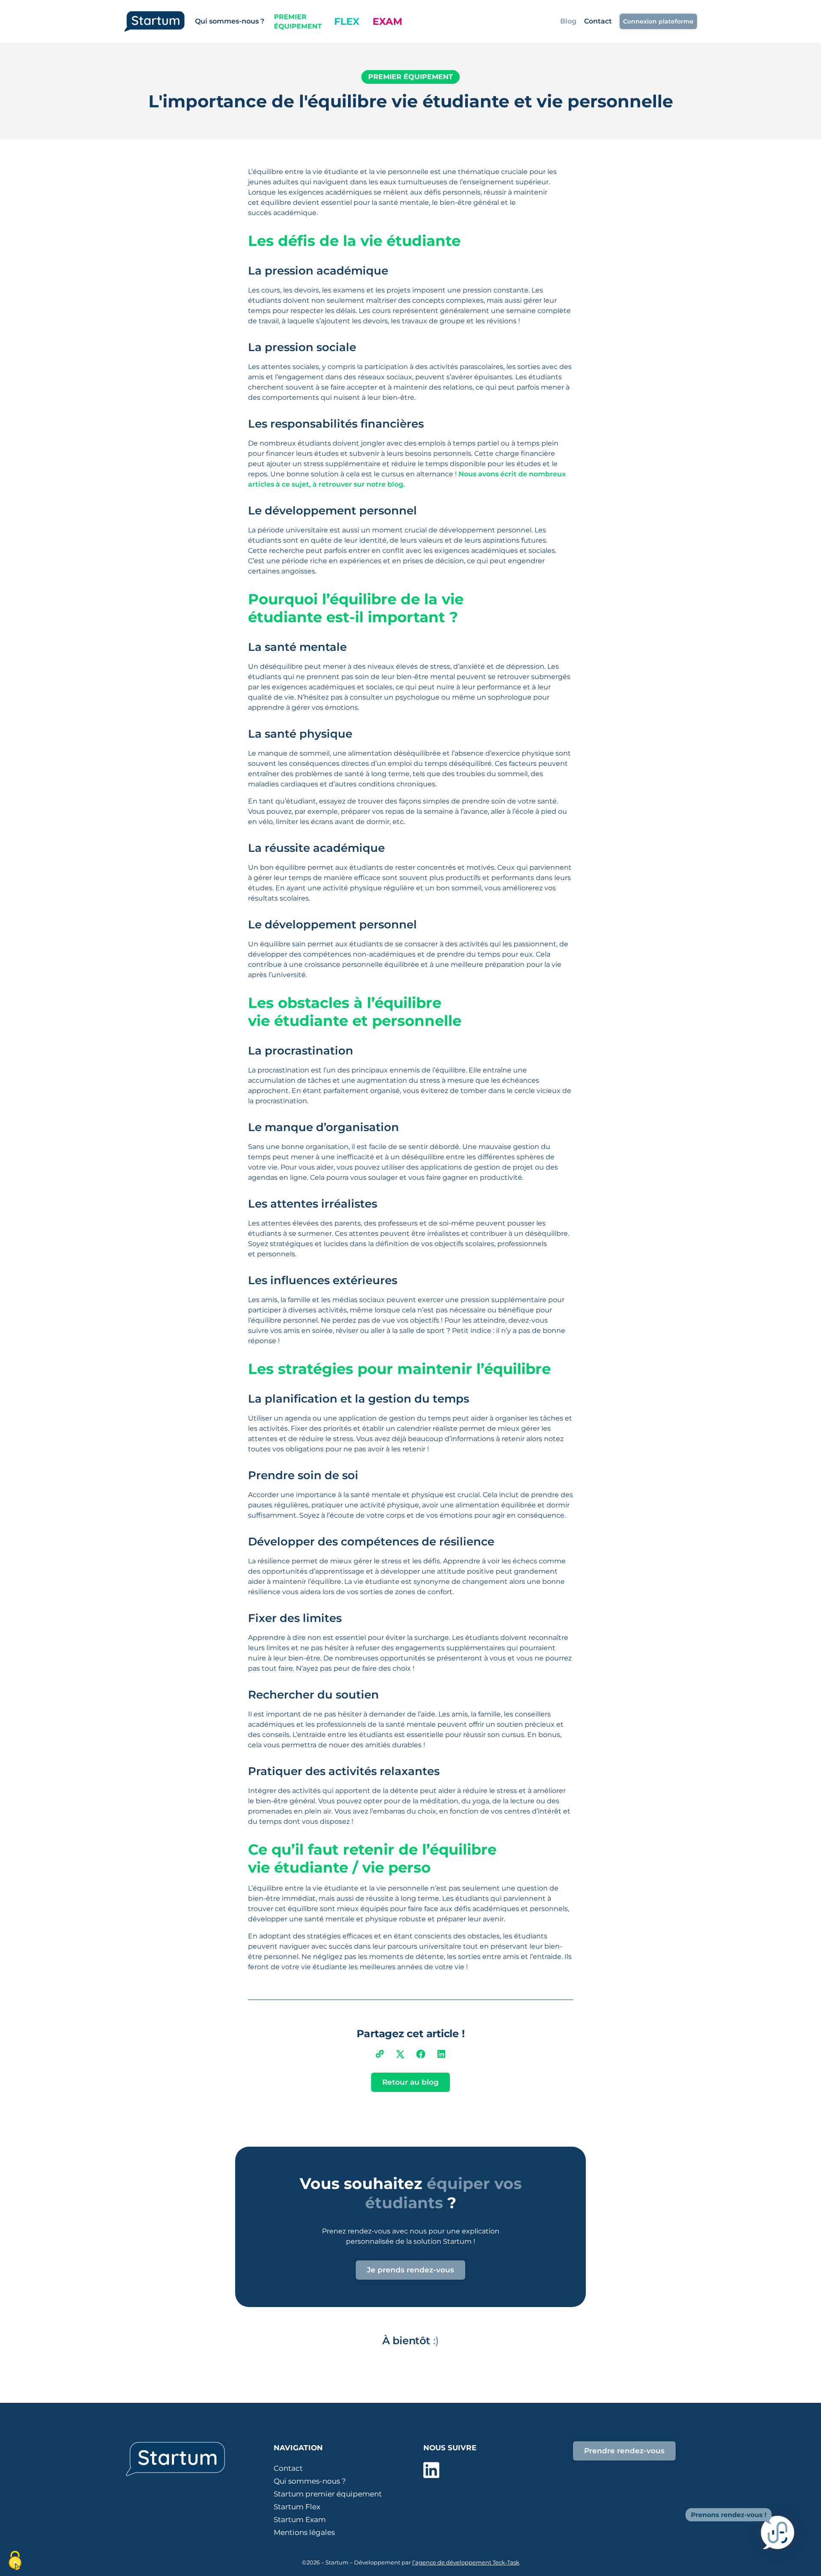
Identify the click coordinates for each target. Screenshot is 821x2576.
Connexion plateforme (658, 21)
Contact (598, 21)
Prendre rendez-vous (624, 2451)
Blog (568, 21)
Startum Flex (297, 2507)
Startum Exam (300, 2520)
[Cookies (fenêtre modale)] (15, 2561)
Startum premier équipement (328, 2494)
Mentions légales (304, 2532)
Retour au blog (410, 2082)
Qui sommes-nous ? (230, 21)
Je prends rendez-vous (410, 2270)
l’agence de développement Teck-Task (466, 2562)
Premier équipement (410, 77)
